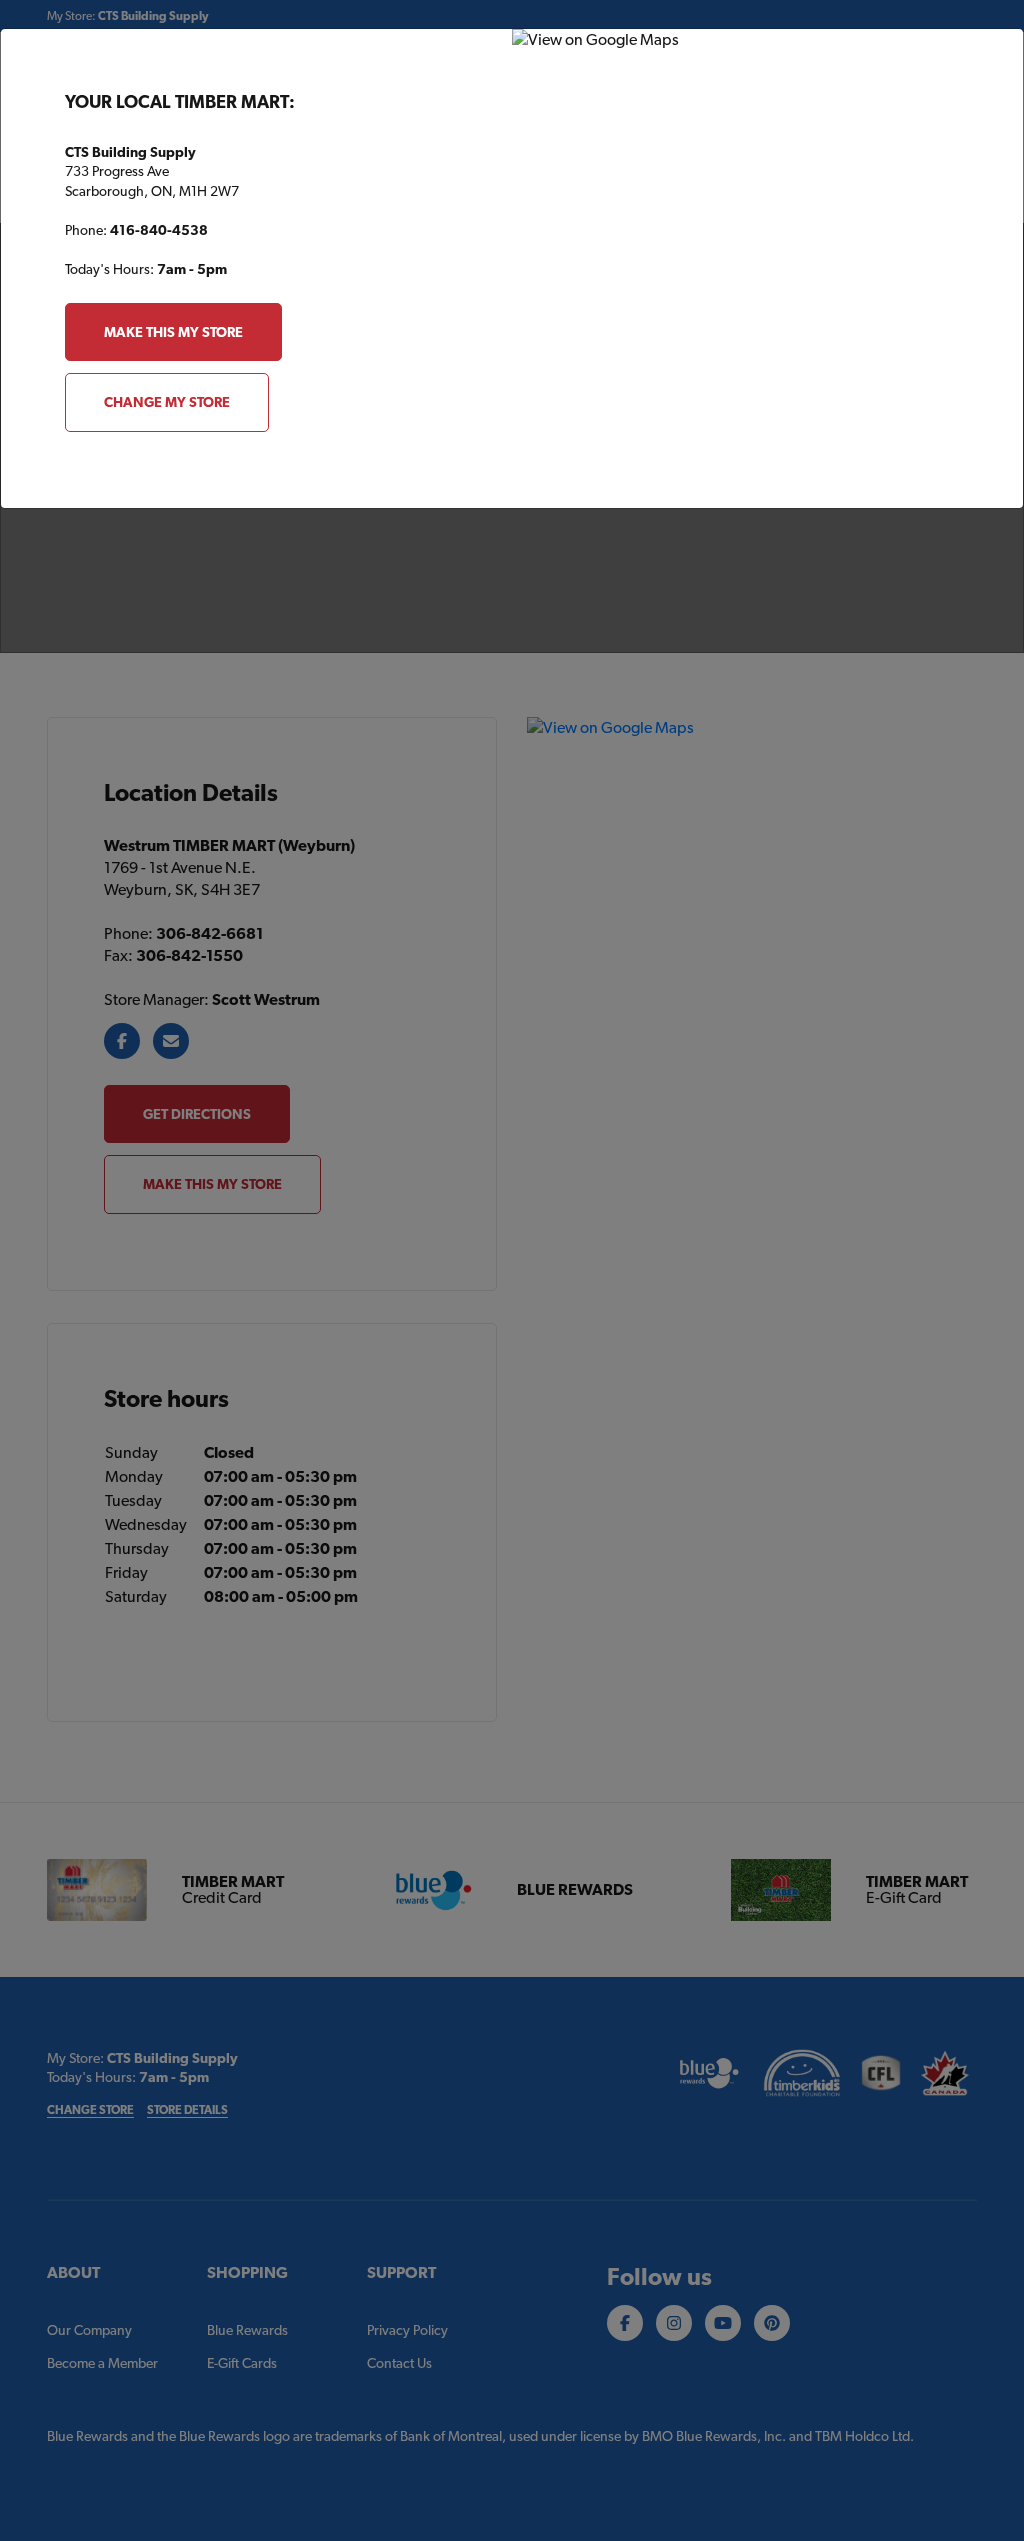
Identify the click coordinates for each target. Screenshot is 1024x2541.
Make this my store (173, 332)
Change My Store (167, 402)
